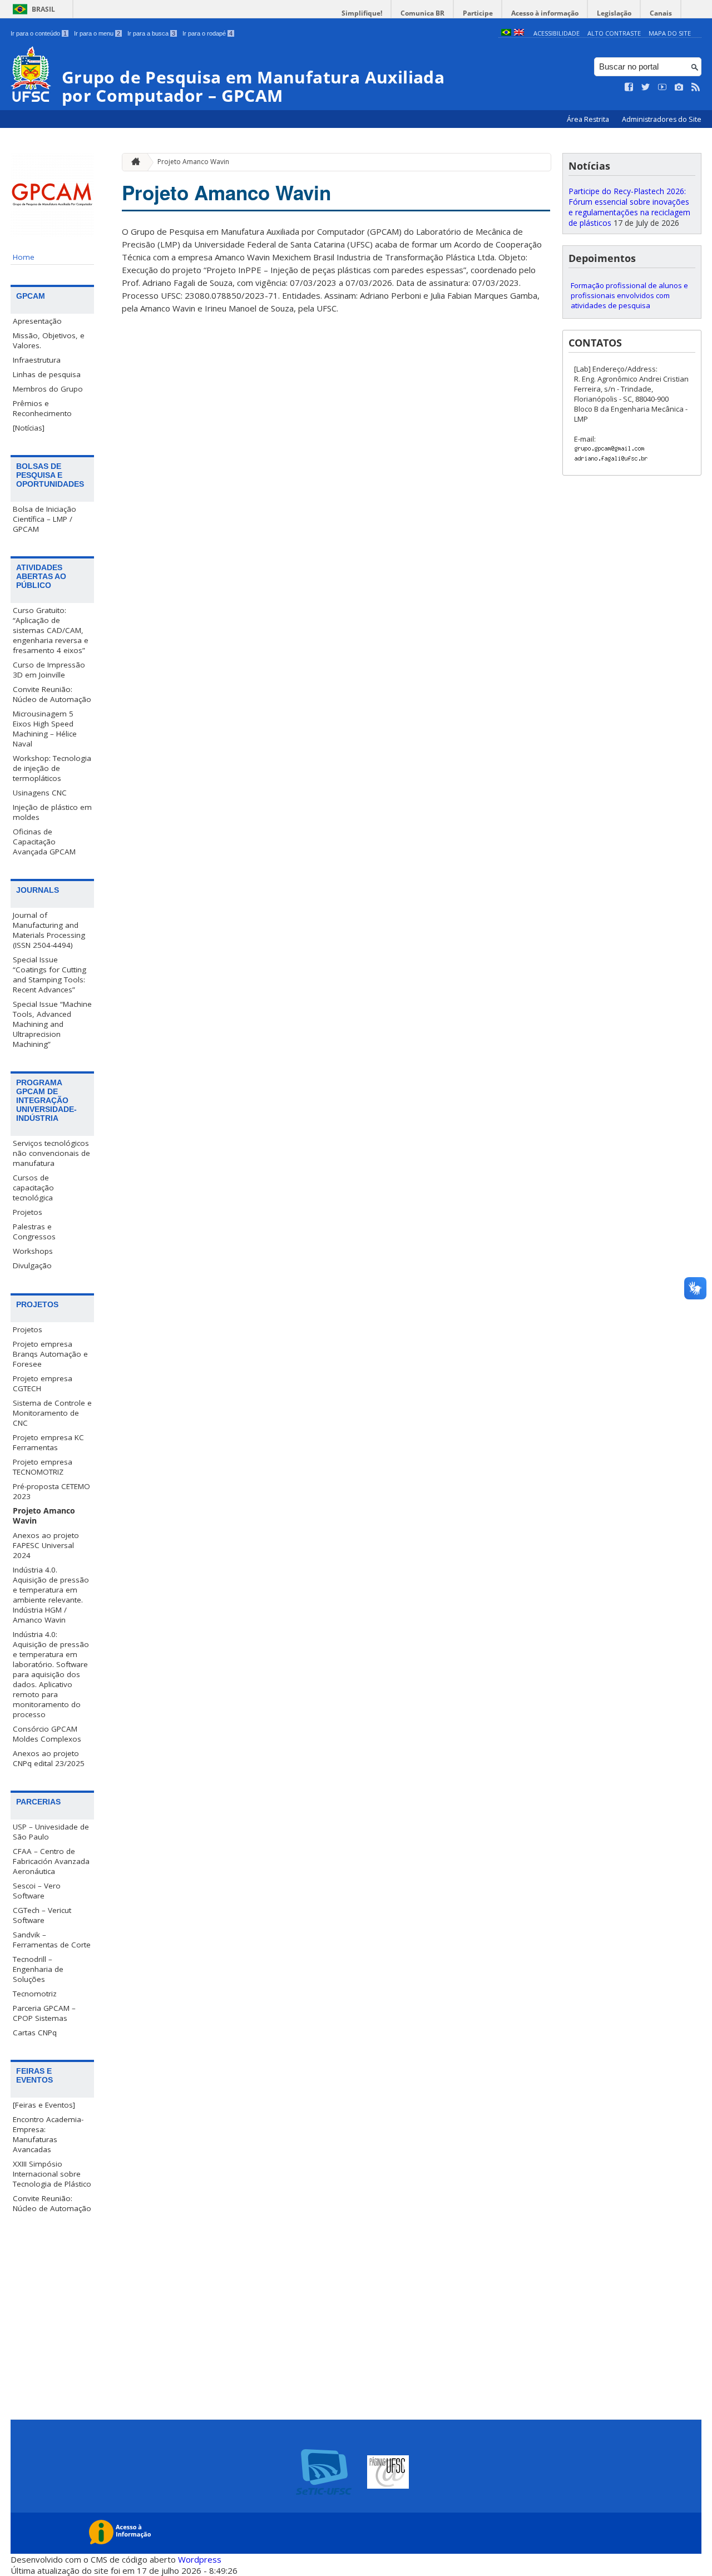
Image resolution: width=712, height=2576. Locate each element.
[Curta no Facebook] (629, 87)
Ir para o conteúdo (39, 33)
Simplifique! (362, 13)
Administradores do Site (662, 119)
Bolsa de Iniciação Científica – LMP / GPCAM (44, 519)
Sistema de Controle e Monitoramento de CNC (52, 1413)
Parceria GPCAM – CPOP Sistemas (44, 2013)
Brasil (43, 9)
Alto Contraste (614, 33)
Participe (478, 13)
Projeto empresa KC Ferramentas (48, 1442)
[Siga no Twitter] (646, 87)
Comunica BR (422, 13)
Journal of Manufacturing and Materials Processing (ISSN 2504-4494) (49, 930)
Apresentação (37, 321)
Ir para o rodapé (207, 33)
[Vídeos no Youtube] (662, 87)
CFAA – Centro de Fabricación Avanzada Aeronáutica (51, 1861)
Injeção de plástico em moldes (52, 812)
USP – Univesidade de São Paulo (51, 1832)
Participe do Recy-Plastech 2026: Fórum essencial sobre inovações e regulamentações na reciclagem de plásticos (629, 207)
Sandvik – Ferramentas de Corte (52, 1940)
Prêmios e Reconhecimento (42, 408)
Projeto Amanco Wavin (44, 1516)
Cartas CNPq (35, 2033)
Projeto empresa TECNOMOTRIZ (43, 1467)
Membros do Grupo (48, 389)
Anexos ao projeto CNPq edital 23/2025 (49, 1758)
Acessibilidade (557, 33)
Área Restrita (589, 119)
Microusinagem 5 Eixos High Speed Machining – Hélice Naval (45, 729)
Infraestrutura (37, 360)
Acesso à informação (545, 13)
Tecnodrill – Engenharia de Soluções (38, 1969)
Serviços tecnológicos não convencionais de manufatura (51, 1153)
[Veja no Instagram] (679, 87)
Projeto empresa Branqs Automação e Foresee (50, 1354)
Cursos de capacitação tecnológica (33, 1188)
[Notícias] (29, 428)
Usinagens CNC (40, 793)
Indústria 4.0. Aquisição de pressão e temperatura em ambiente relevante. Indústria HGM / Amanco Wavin (51, 1595)
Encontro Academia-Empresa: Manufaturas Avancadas (48, 2134)
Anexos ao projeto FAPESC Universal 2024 (46, 1545)
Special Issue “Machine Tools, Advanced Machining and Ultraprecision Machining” (52, 1024)
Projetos (28, 1212)
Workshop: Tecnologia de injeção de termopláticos (52, 768)
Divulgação (32, 1265)
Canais (661, 13)
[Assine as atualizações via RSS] (696, 87)
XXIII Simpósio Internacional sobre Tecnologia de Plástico (52, 2174)
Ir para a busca (151, 33)
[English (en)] (519, 33)
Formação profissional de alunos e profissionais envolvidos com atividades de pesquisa (629, 295)
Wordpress (200, 2559)
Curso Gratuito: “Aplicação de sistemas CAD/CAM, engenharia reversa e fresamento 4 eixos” (51, 630)
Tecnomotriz (35, 1994)
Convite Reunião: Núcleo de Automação (52, 694)
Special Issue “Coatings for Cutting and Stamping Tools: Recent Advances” (50, 975)
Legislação (614, 13)
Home (24, 257)
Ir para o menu (97, 33)
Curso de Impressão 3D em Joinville (49, 670)
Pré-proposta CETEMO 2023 (51, 1491)
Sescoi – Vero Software (37, 1891)
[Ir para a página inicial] (133, 162)
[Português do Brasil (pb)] (506, 33)
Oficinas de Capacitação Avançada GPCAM (44, 842)
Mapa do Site (670, 33)
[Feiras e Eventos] (44, 2105)
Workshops (33, 1251)
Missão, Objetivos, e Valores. (49, 340)
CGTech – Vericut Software (42, 1915)
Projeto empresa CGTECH (43, 1383)
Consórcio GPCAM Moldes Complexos (47, 1734)
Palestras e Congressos (34, 1232)
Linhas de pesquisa (47, 374)
